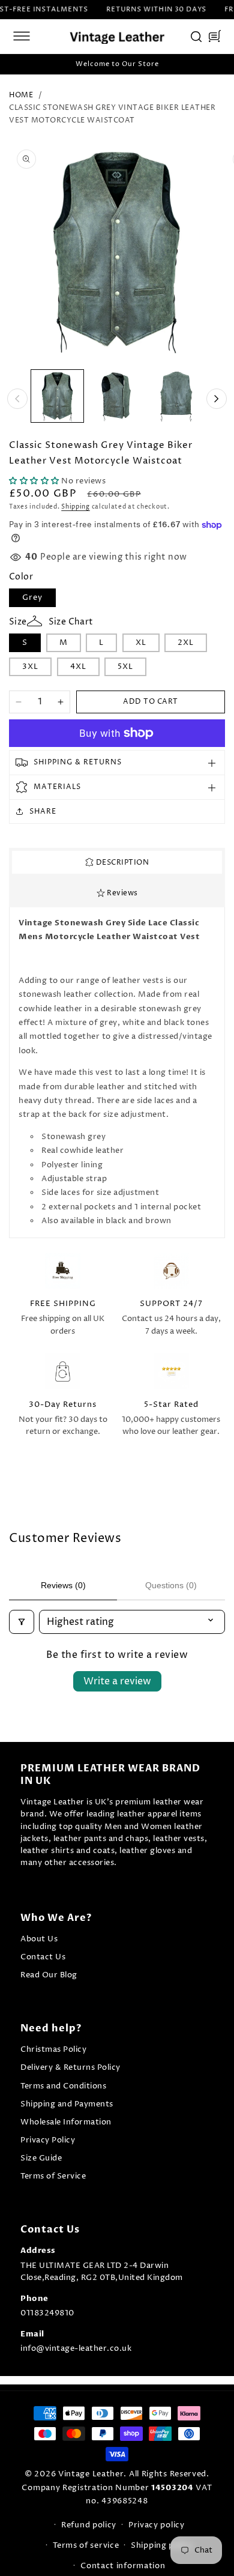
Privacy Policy (48, 2140)
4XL (78, 667)
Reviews (121, 893)
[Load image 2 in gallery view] (117, 396)
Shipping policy (162, 2545)
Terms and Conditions (63, 2086)
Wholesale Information (66, 2122)
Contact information (123, 2566)
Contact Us (43, 1957)
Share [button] (43, 812)
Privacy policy (157, 2525)
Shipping (76, 507)
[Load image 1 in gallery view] (57, 396)
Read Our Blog (49, 1975)
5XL (125, 667)
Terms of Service (53, 2176)
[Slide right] (217, 399)
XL (141, 642)
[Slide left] (17, 399)
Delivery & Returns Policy (70, 2068)
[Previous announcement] (16, 64)
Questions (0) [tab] (171, 1585)
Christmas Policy (53, 2050)
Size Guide (41, 2158)
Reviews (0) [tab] (63, 1585)
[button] (22, 36)
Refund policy (89, 2525)
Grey (32, 597)
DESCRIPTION (121, 863)
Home (21, 95)
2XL (186, 642)
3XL (30, 667)
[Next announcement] (218, 64)
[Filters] (22, 1622)
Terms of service (86, 2545)
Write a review (117, 1681)
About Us (39, 1939)
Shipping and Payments (67, 2104)
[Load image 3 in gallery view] (176, 396)
